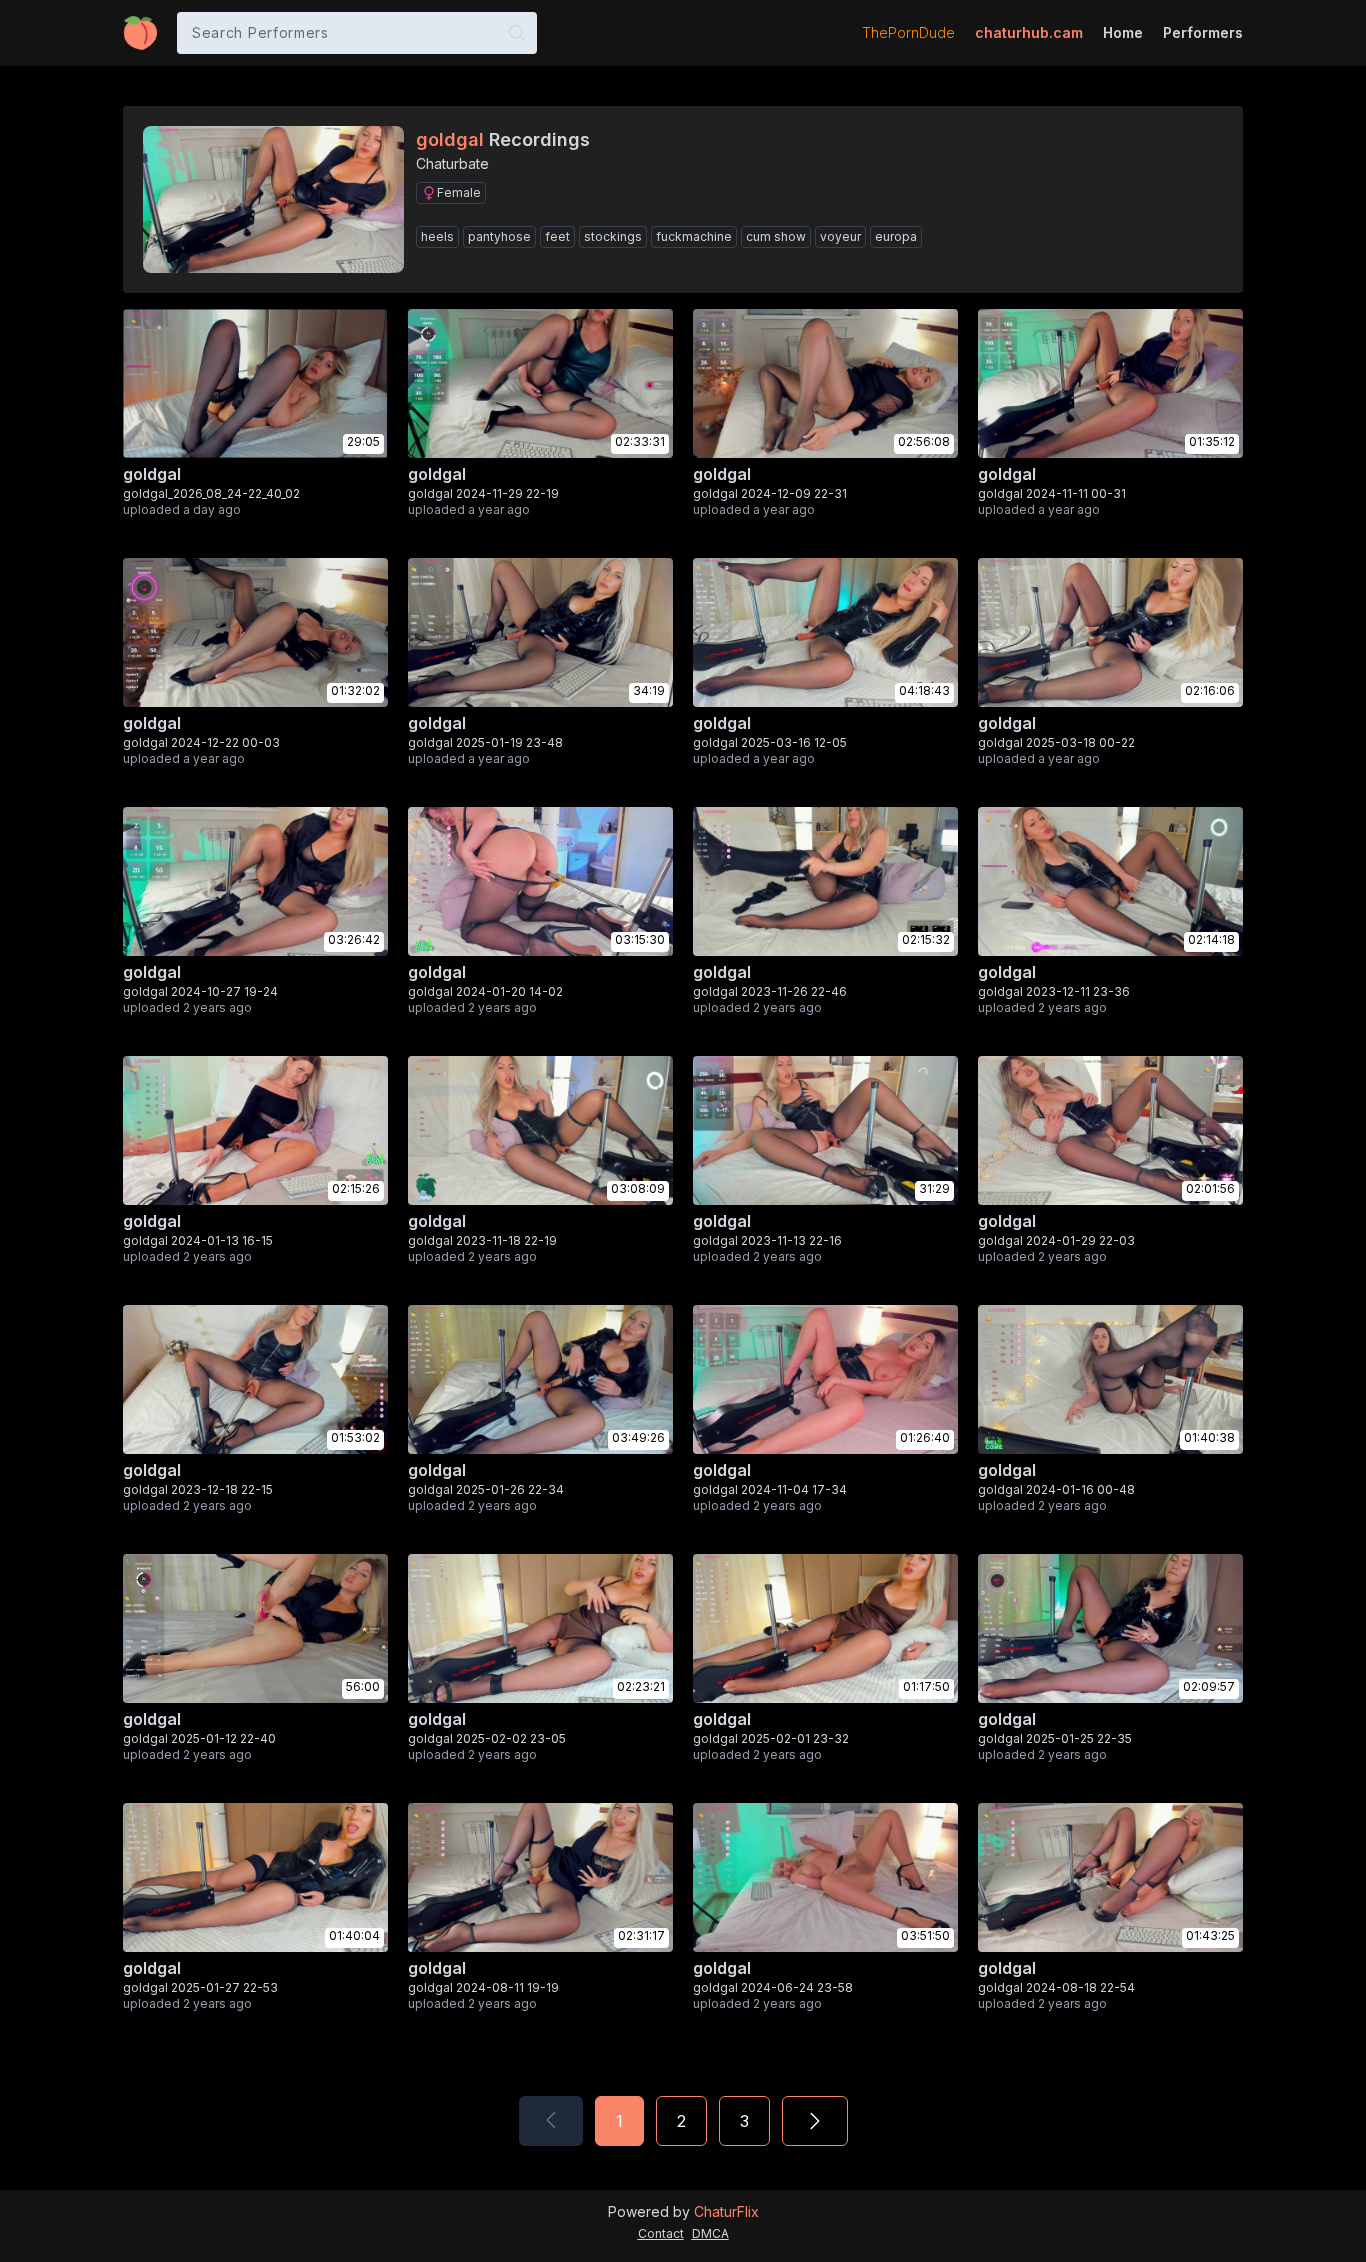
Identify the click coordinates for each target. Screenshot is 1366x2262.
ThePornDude (908, 32)
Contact (661, 2233)
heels (437, 236)
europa (896, 236)
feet (557, 236)
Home (1123, 32)
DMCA (710, 2233)
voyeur (840, 236)
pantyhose (499, 236)
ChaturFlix (726, 2211)
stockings (613, 236)
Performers (1203, 32)
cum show (776, 236)
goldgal (152, 474)
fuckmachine (694, 236)
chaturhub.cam (1029, 32)
